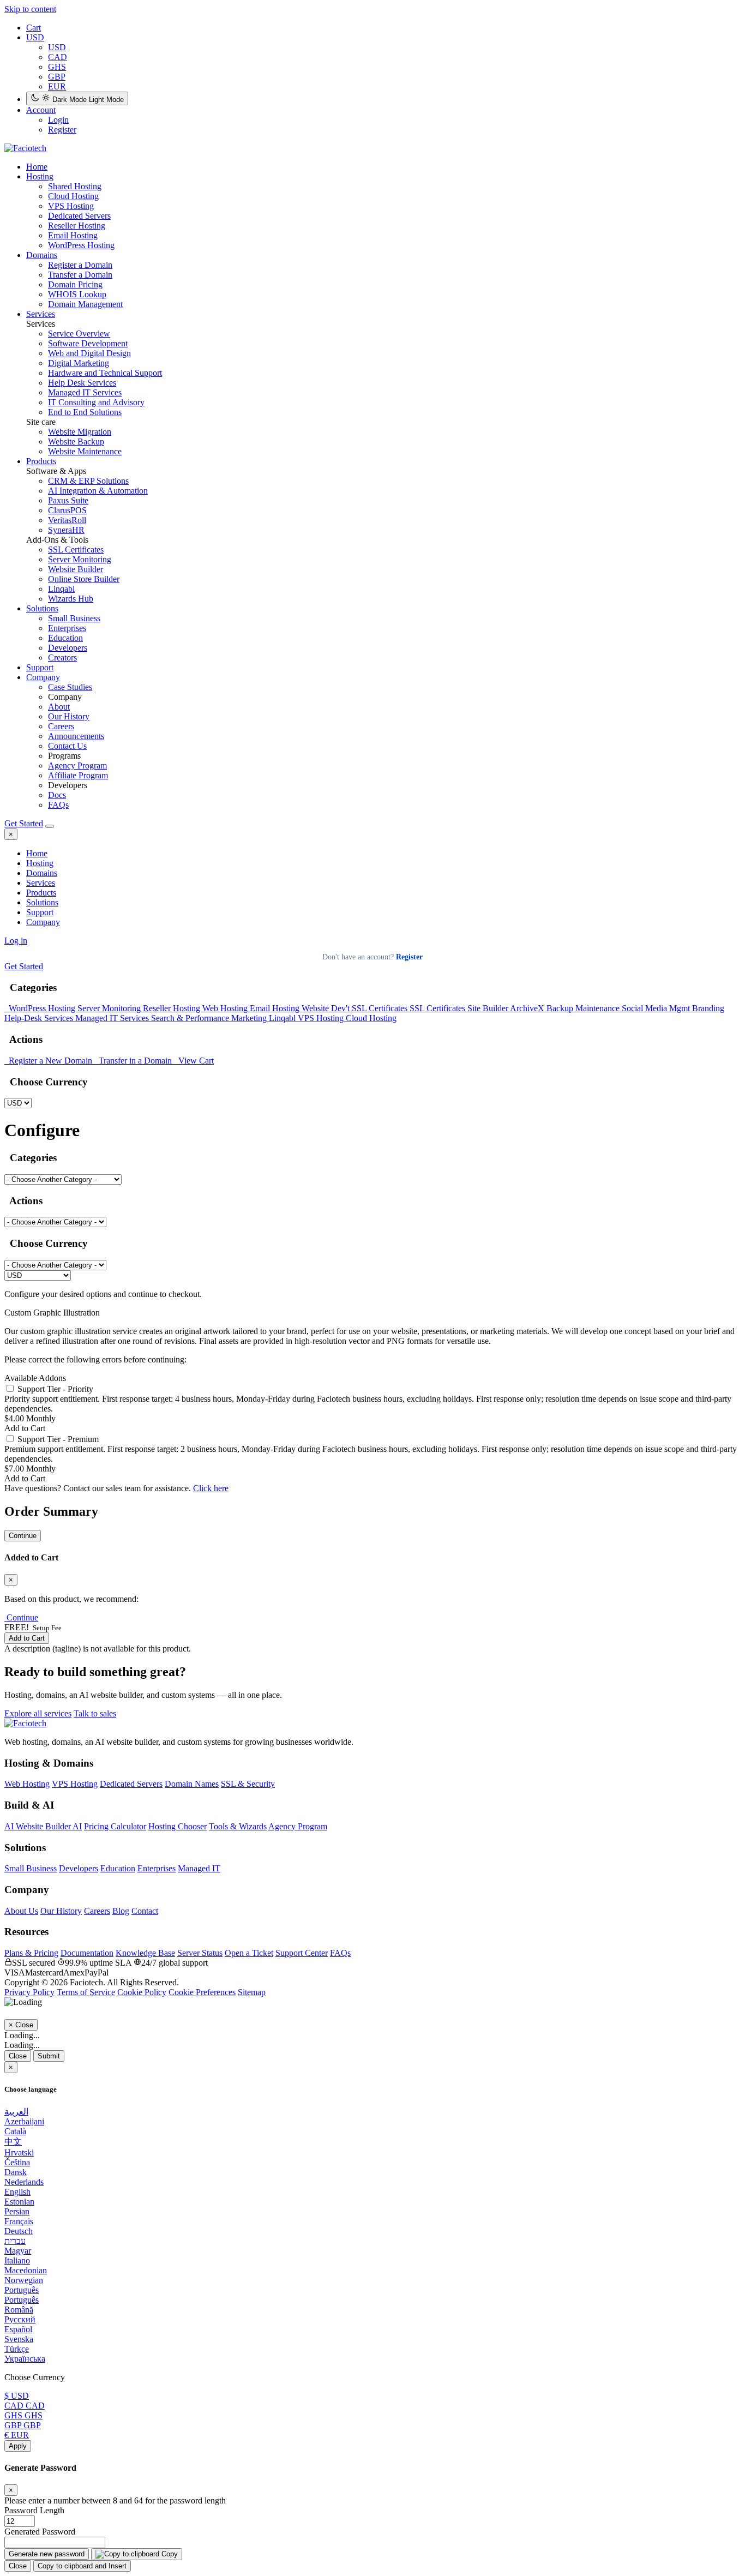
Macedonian (26, 2270)
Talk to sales (95, 1713)
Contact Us (67, 746)
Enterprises (67, 628)
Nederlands (24, 2182)
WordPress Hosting (81, 245)
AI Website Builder (43, 1826)
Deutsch (19, 2231)
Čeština (17, 2162)
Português (22, 2290)
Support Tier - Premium (57, 1439)
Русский (20, 2319)
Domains (42, 255)
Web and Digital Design (89, 353)
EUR (57, 86)
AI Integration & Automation (98, 491)
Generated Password (40, 2532)
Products (41, 461)
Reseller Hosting (77, 226)
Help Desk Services (82, 383)
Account (41, 110)
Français (19, 2221)
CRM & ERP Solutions (88, 481)
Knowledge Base (145, 1953)
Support (40, 667)
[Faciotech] (25, 1723)
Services (41, 314)
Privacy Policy (29, 1992)
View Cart (194, 1061)
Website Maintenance (85, 451)
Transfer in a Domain (134, 1061)
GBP (57, 77)
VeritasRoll (67, 520)
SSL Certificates (76, 550)
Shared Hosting (75, 186)
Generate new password (47, 2554)
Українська (25, 2359)
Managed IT (199, 1868)
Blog (121, 1911)
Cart (34, 28)
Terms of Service (86, 1992)
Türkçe (17, 2349)
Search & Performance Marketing (210, 1018)
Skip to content (30, 9)
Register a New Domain (49, 1061)
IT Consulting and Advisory (96, 402)
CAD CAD (25, 2406)
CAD (58, 57)
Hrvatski (19, 2152)
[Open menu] (50, 826)
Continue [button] (22, 1617)
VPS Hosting (71, 206)
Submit (49, 2056)
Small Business (74, 618)
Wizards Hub (71, 599)
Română (19, 2310)
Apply (18, 2446)
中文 (13, 2142)
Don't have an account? (372, 957)
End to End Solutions (85, 412)
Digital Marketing (79, 363)
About (59, 707)
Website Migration (80, 432)
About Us (21, 1911)
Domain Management (85, 304)
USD (35, 37)
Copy (169, 2554)
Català (15, 2131)
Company (43, 677)
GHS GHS (23, 2415)
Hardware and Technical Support (105, 373)
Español (18, 2329)
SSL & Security (248, 1784)
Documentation (87, 1953)
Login (58, 120)
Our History (69, 716)
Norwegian (24, 2280)
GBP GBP (23, 2425)
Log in (16, 941)
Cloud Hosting (73, 196)
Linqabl (61, 589)
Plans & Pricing (31, 1953)
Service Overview (79, 334)
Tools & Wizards (238, 1826)
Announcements (76, 736)
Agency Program (77, 765)
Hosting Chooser (178, 1826)
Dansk (16, 2172)
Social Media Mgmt (657, 1008)
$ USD (17, 2396)
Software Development (88, 343)
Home (37, 853)
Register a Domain (80, 265)
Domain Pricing (75, 284)
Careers (61, 726)
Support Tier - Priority (54, 1389)
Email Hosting (73, 235)
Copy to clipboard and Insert (82, 2566)
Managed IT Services (85, 392)
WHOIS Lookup (77, 294)
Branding (708, 1008)
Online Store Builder (84, 579)
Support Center (302, 1953)
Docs (57, 795)
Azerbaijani (24, 2121)
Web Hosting (226, 1008)
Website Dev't (327, 1008)
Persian (17, 2211)
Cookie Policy (142, 1992)
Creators (62, 657)
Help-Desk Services (40, 1018)
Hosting (40, 176)
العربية (16, 2112)
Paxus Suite (68, 500)
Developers (68, 648)
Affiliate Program (78, 775)
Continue (23, 1536)
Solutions (42, 608)
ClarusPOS (67, 510)
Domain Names (192, 1784)
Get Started (24, 823)
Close (18, 2056)
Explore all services (38, 1713)
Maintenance (599, 1008)
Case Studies (70, 687)
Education (65, 638)
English (17, 2192)
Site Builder (489, 1008)
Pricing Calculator (115, 1826)
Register (62, 130)
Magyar (18, 2251)
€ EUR (17, 2435)
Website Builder (76, 569)
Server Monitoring (80, 559)
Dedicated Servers (79, 216)
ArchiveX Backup (543, 1008)
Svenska (19, 2339)
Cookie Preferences (202, 1992)
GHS (57, 67)
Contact (145, 1911)
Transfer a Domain (80, 275)
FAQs (58, 805)
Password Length (34, 2510)
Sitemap (252, 1992)
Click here (211, 1488)
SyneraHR (66, 530)
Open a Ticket (249, 1953)
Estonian (19, 2202)
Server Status (200, 1953)
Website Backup (76, 442)
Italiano (17, 2260)
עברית (15, 2241)
